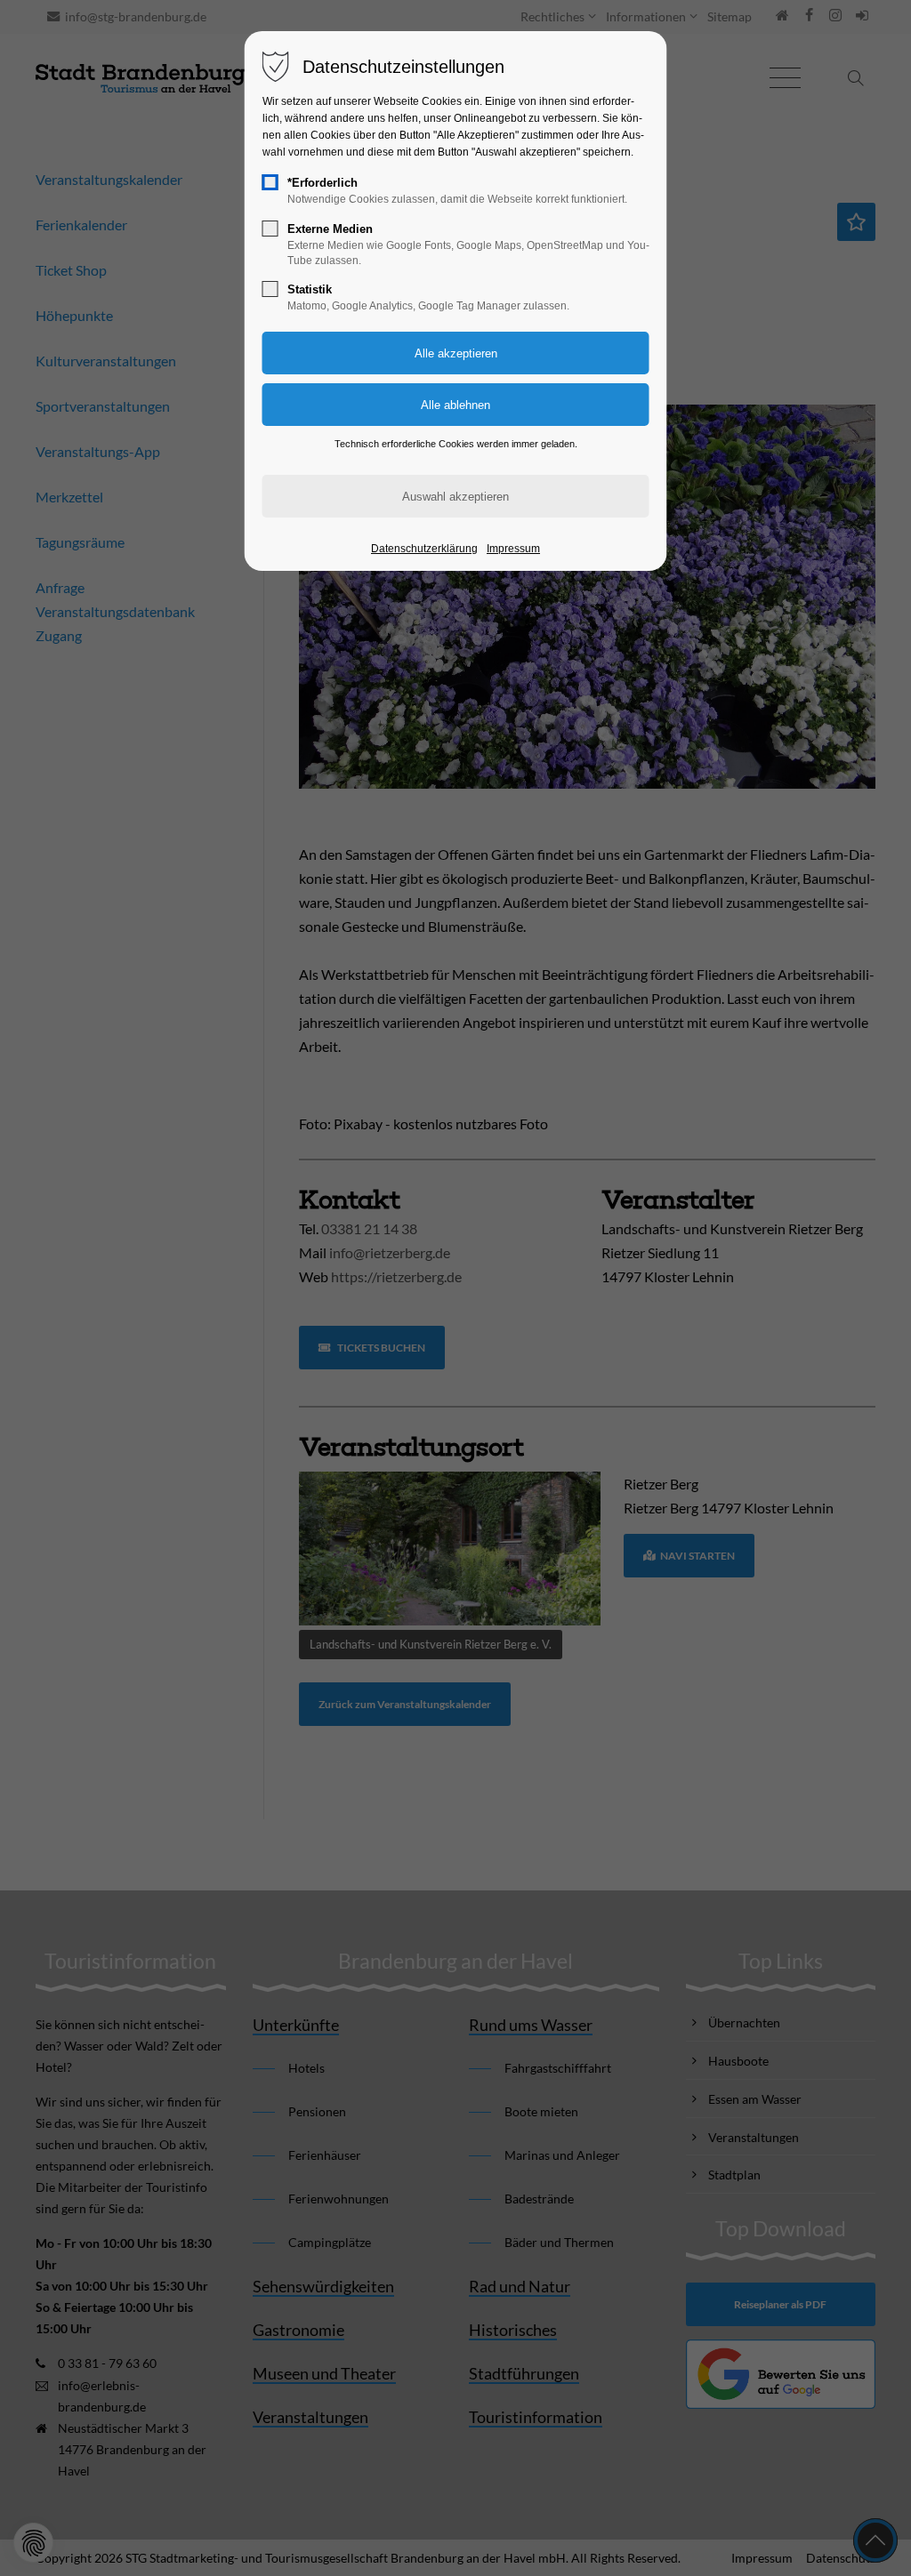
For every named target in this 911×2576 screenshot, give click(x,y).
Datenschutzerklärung (424, 549)
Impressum (513, 549)
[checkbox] (270, 182)
